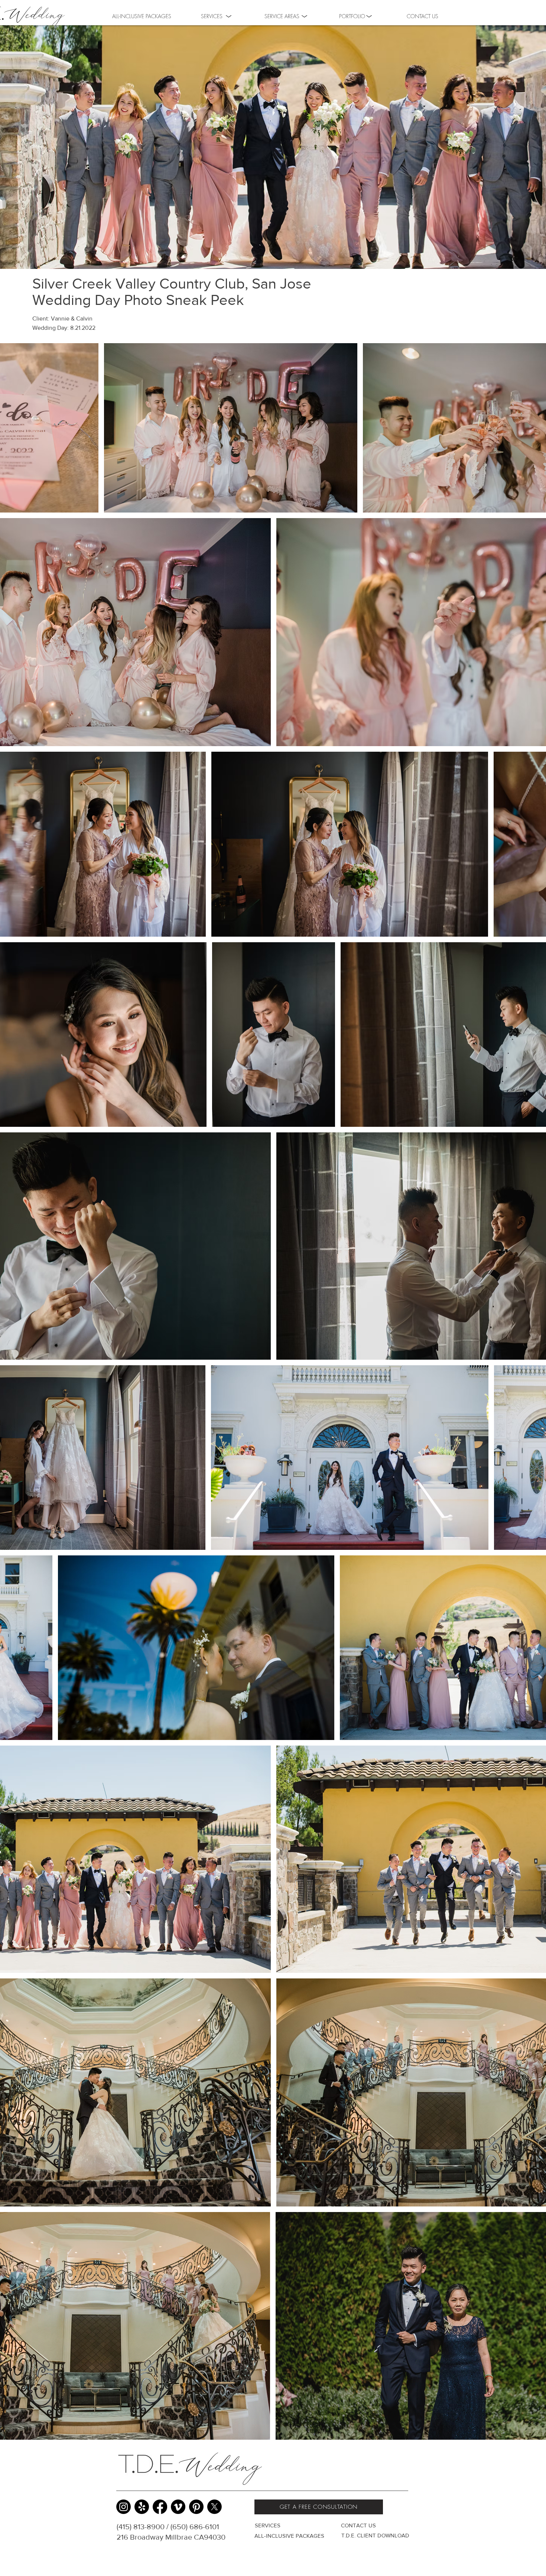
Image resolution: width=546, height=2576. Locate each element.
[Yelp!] (142, 2507)
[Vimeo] (178, 2507)
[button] (352, 16)
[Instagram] (123, 2507)
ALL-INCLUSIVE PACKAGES (289, 2536)
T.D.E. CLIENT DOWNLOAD (375, 2535)
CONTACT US (358, 2525)
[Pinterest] (196, 2507)
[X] (214, 2507)
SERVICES (268, 2525)
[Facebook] (160, 2507)
